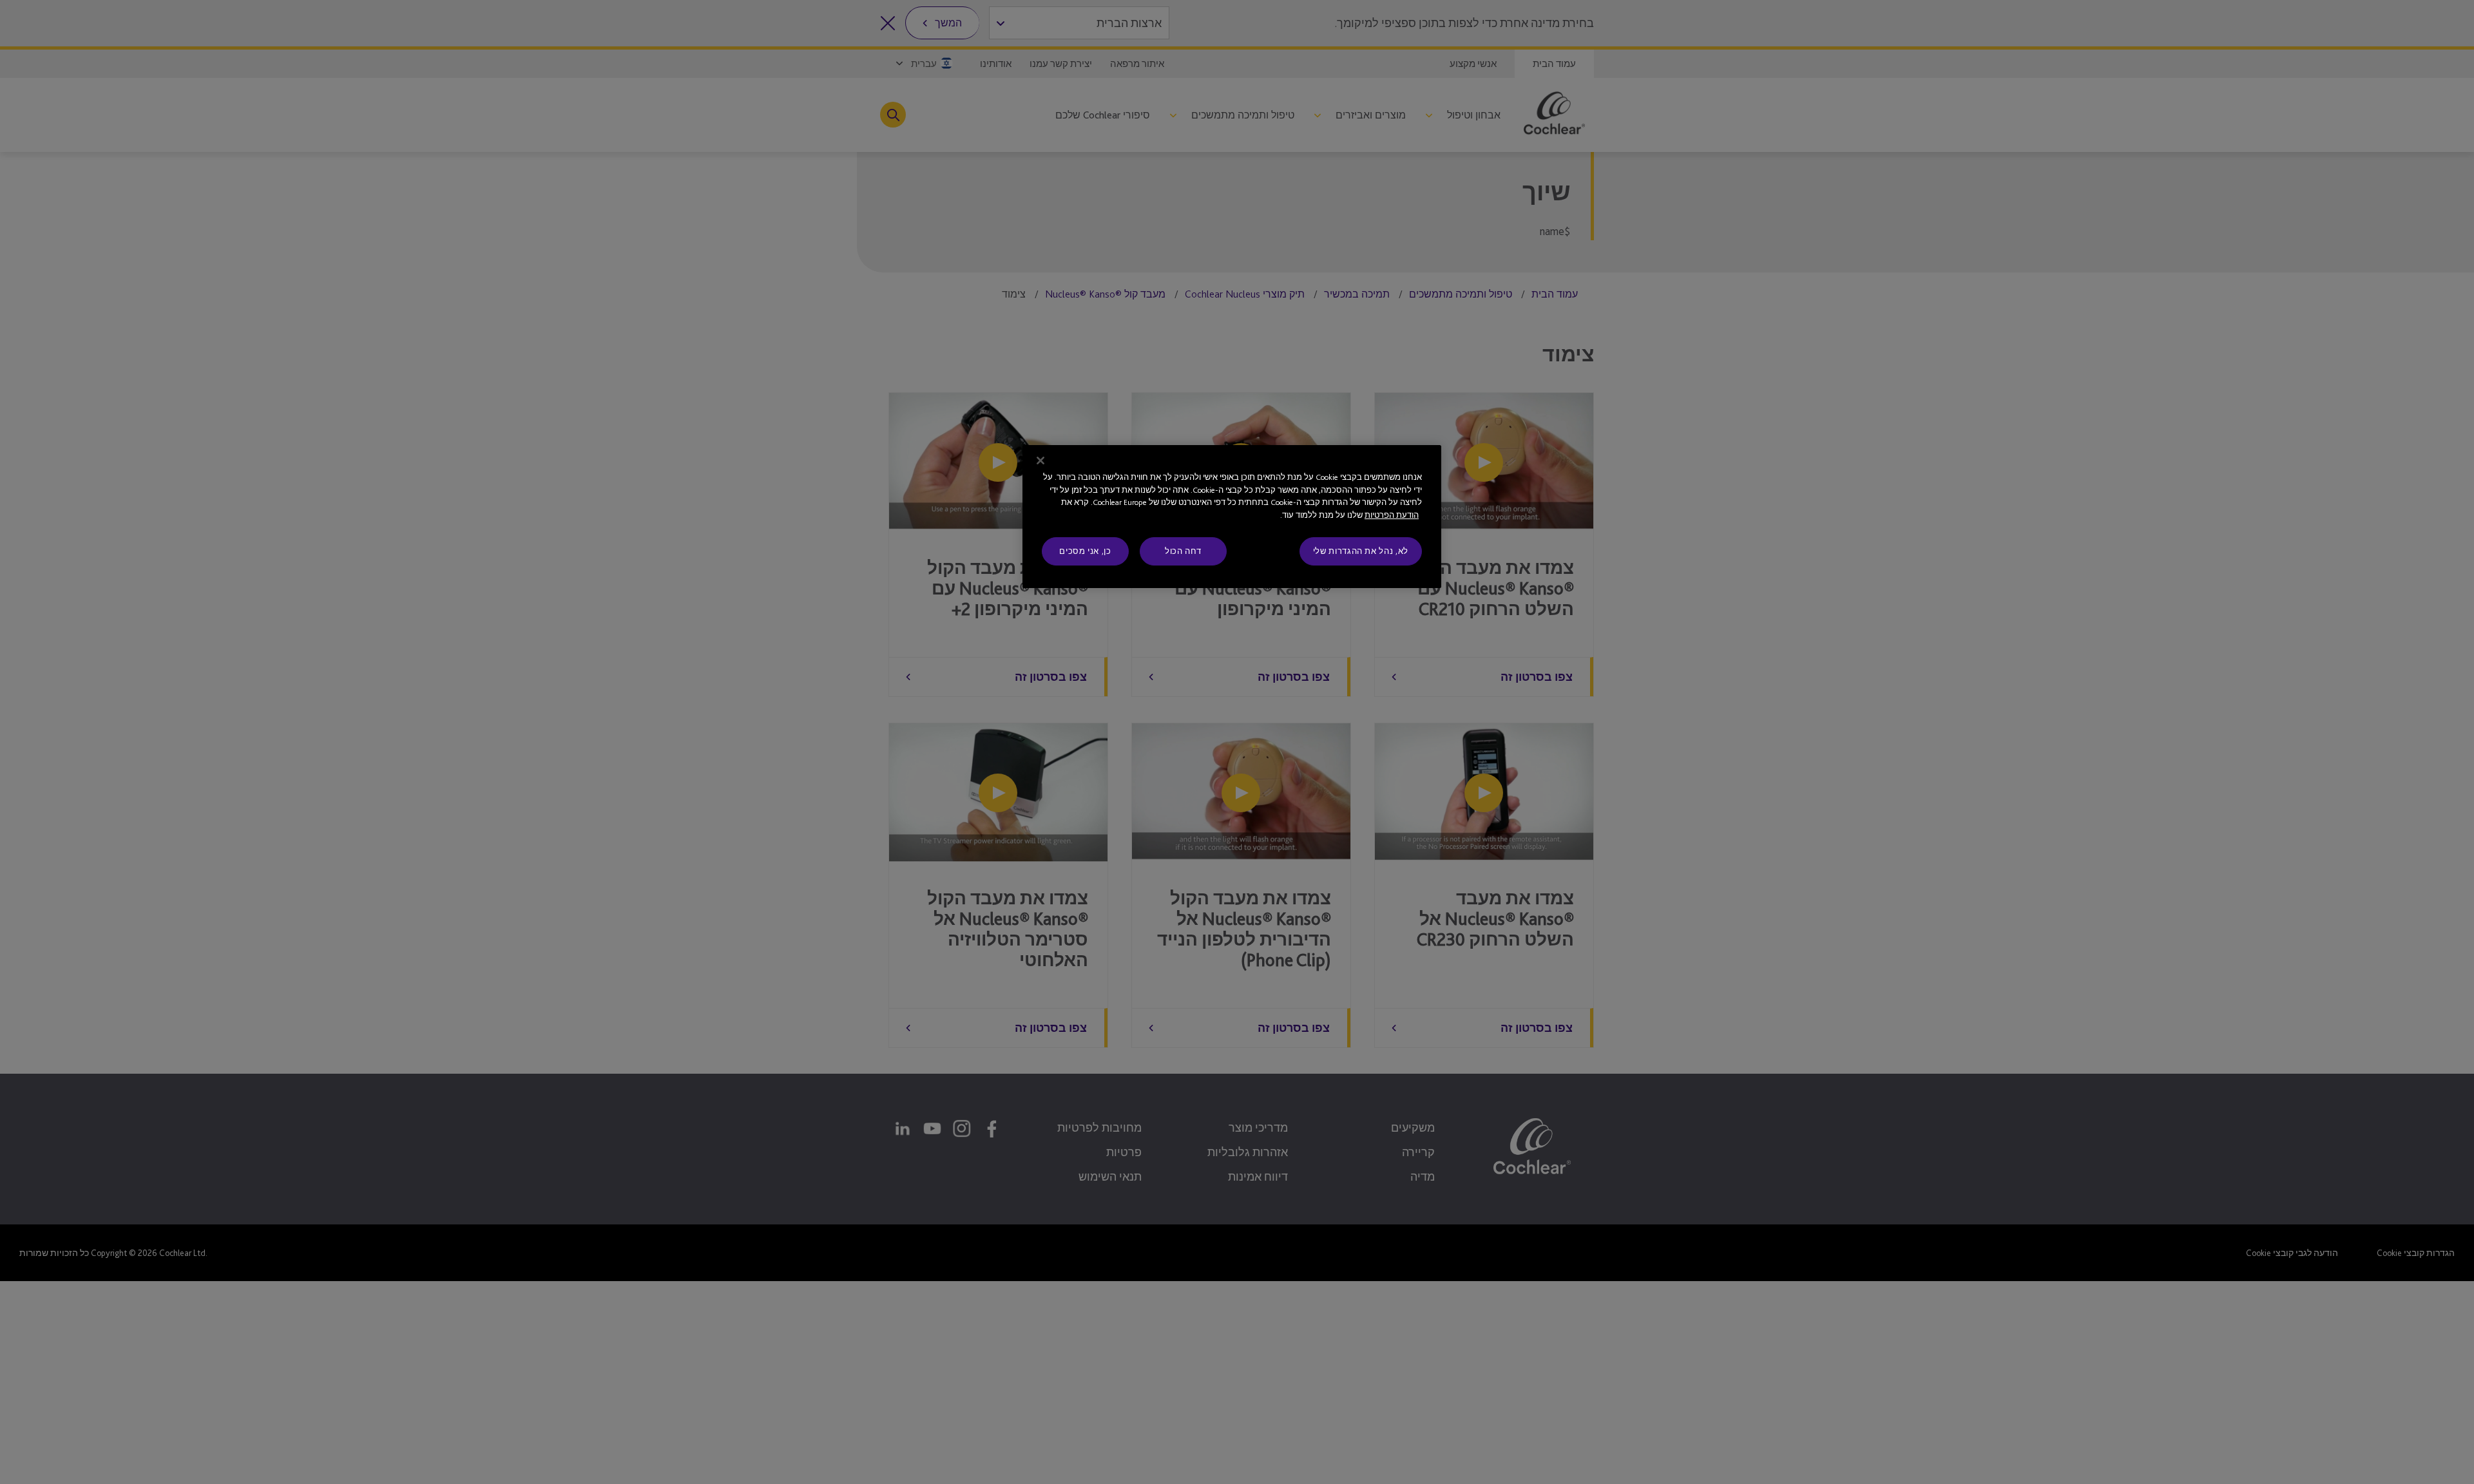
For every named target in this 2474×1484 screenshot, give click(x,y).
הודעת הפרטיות (1392, 515)
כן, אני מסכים (1085, 551)
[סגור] (1040, 461)
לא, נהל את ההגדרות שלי (1361, 551)
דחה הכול (1183, 551)
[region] (1232, 517)
